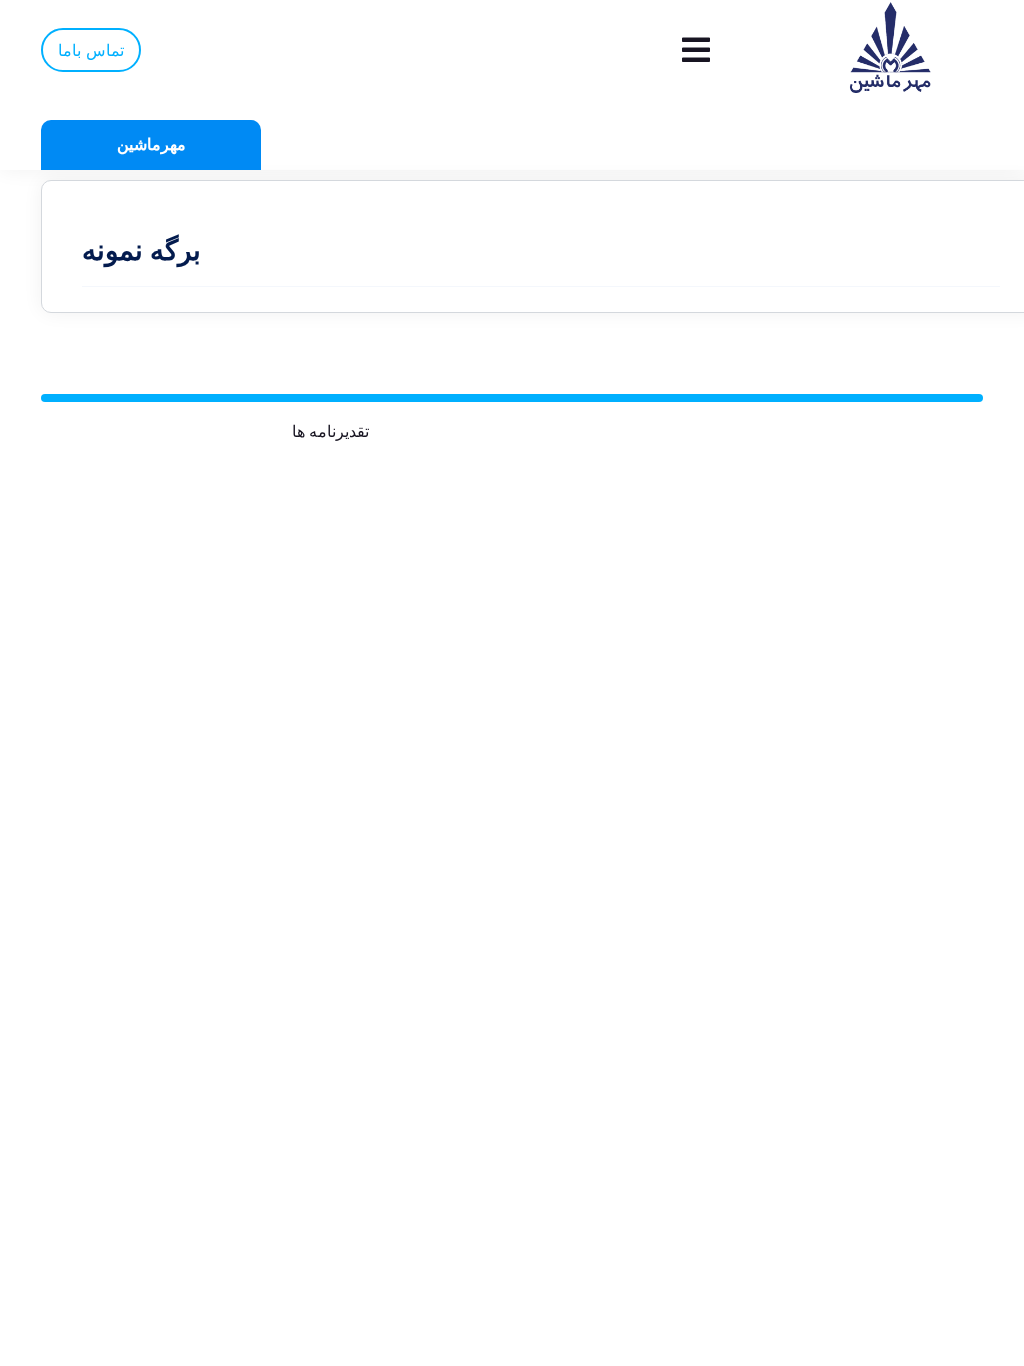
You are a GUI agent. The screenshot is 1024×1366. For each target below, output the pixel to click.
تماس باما (91, 50)
